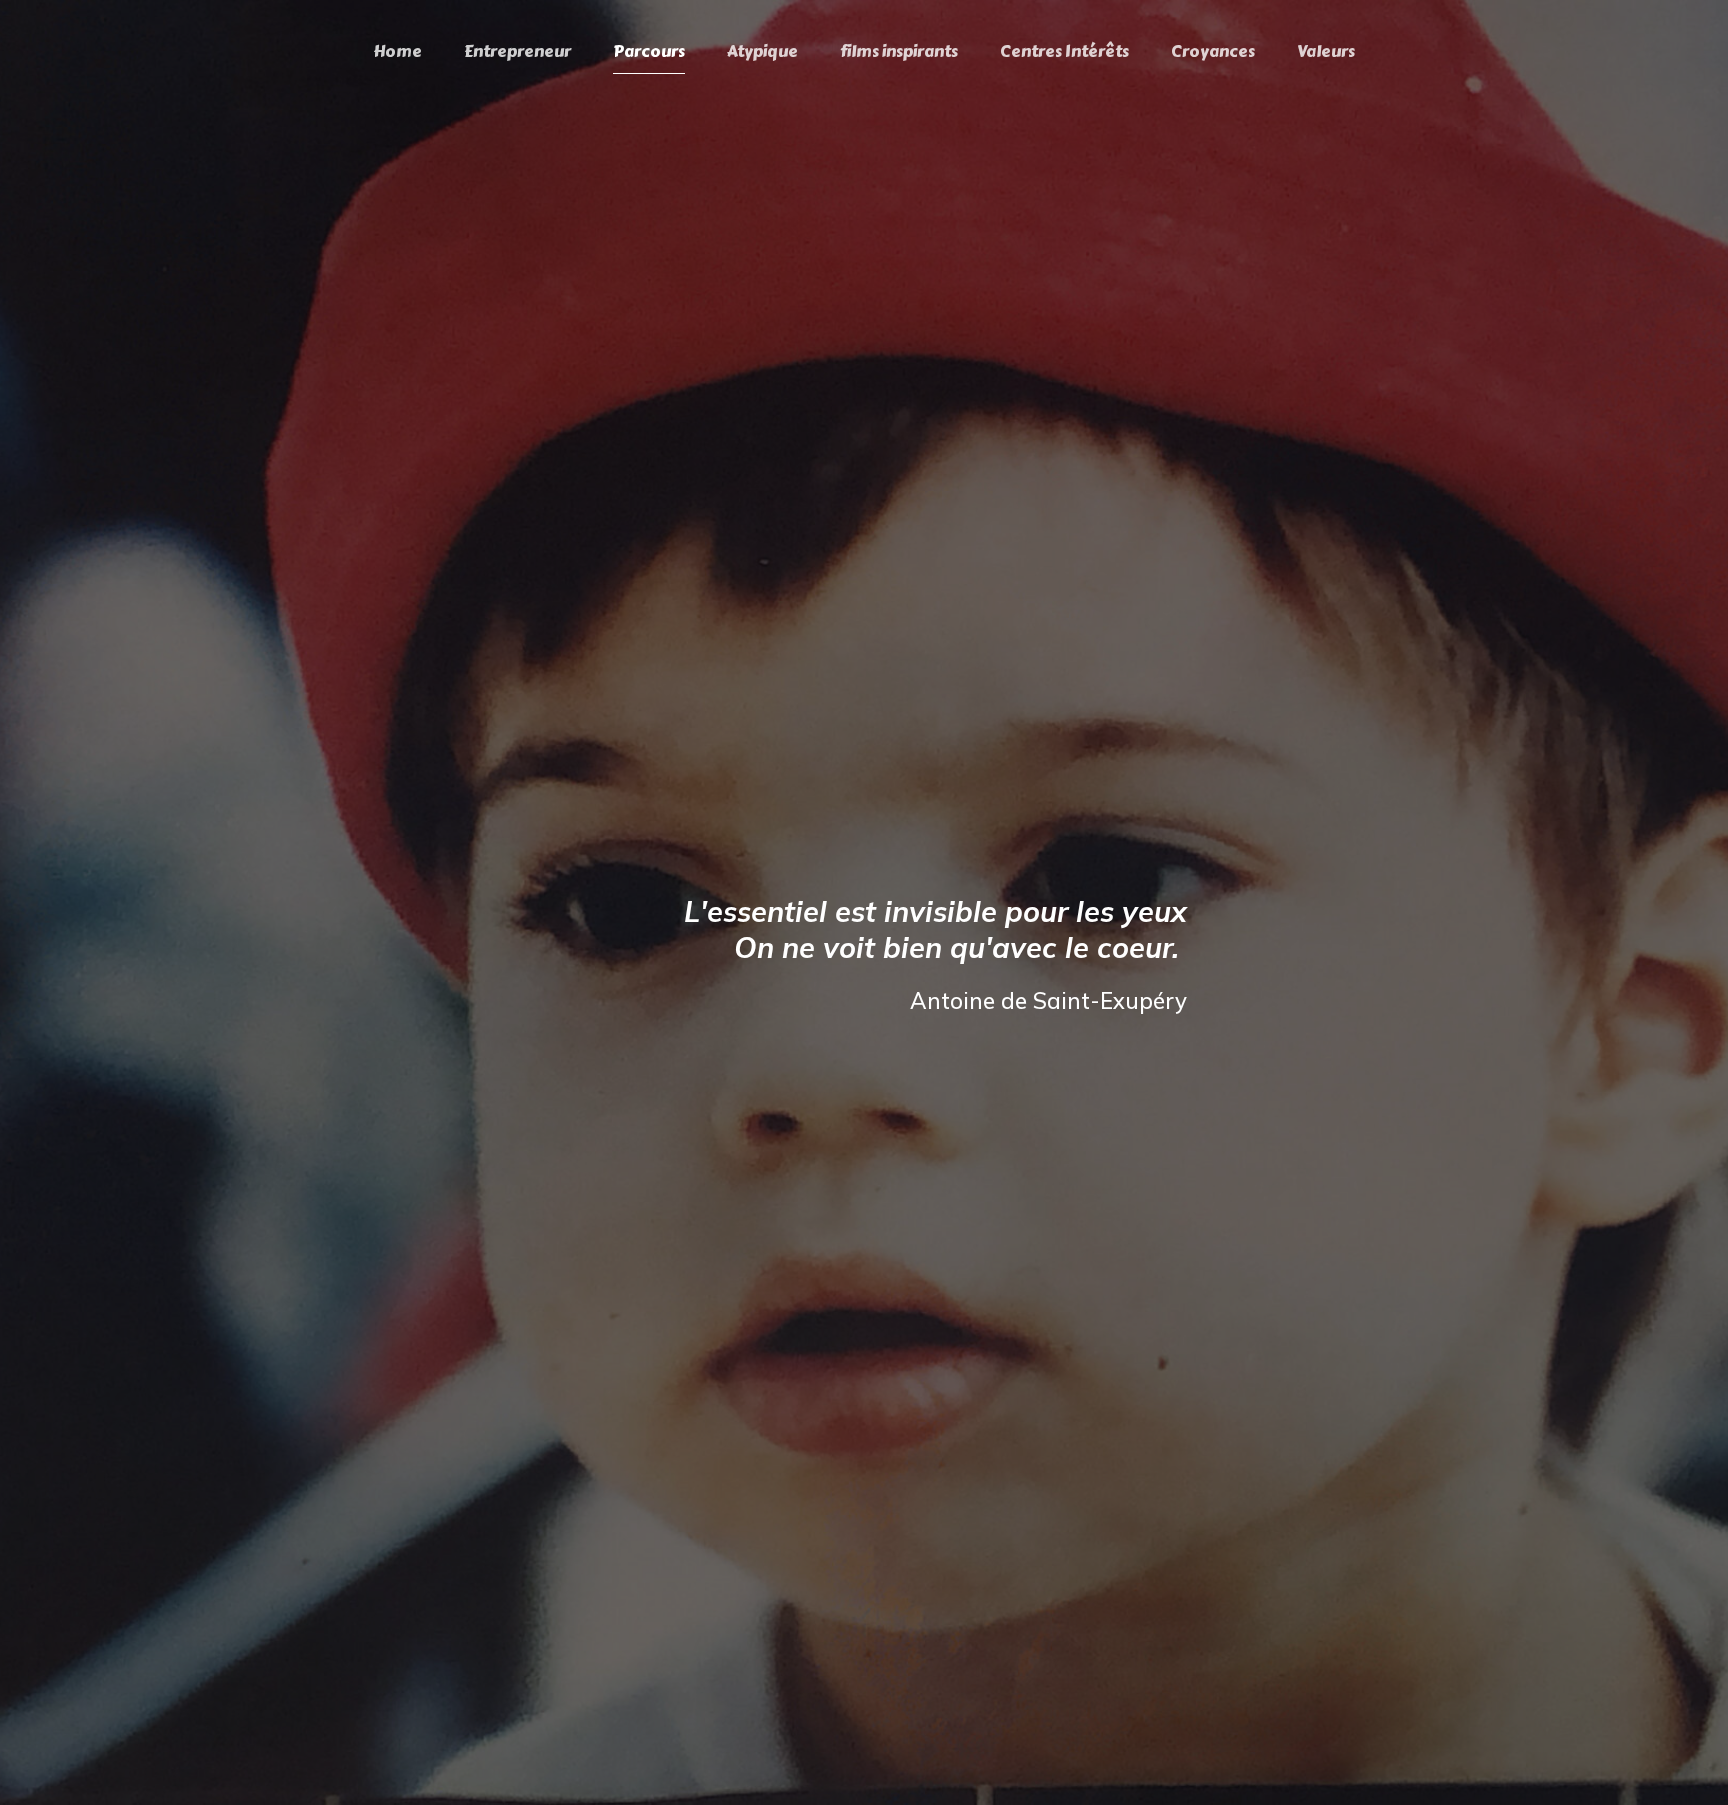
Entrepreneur (517, 51)
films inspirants (899, 51)
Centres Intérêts (1064, 51)
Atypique (762, 51)
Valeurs (1326, 51)
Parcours (649, 51)
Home (397, 51)
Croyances (1213, 51)
